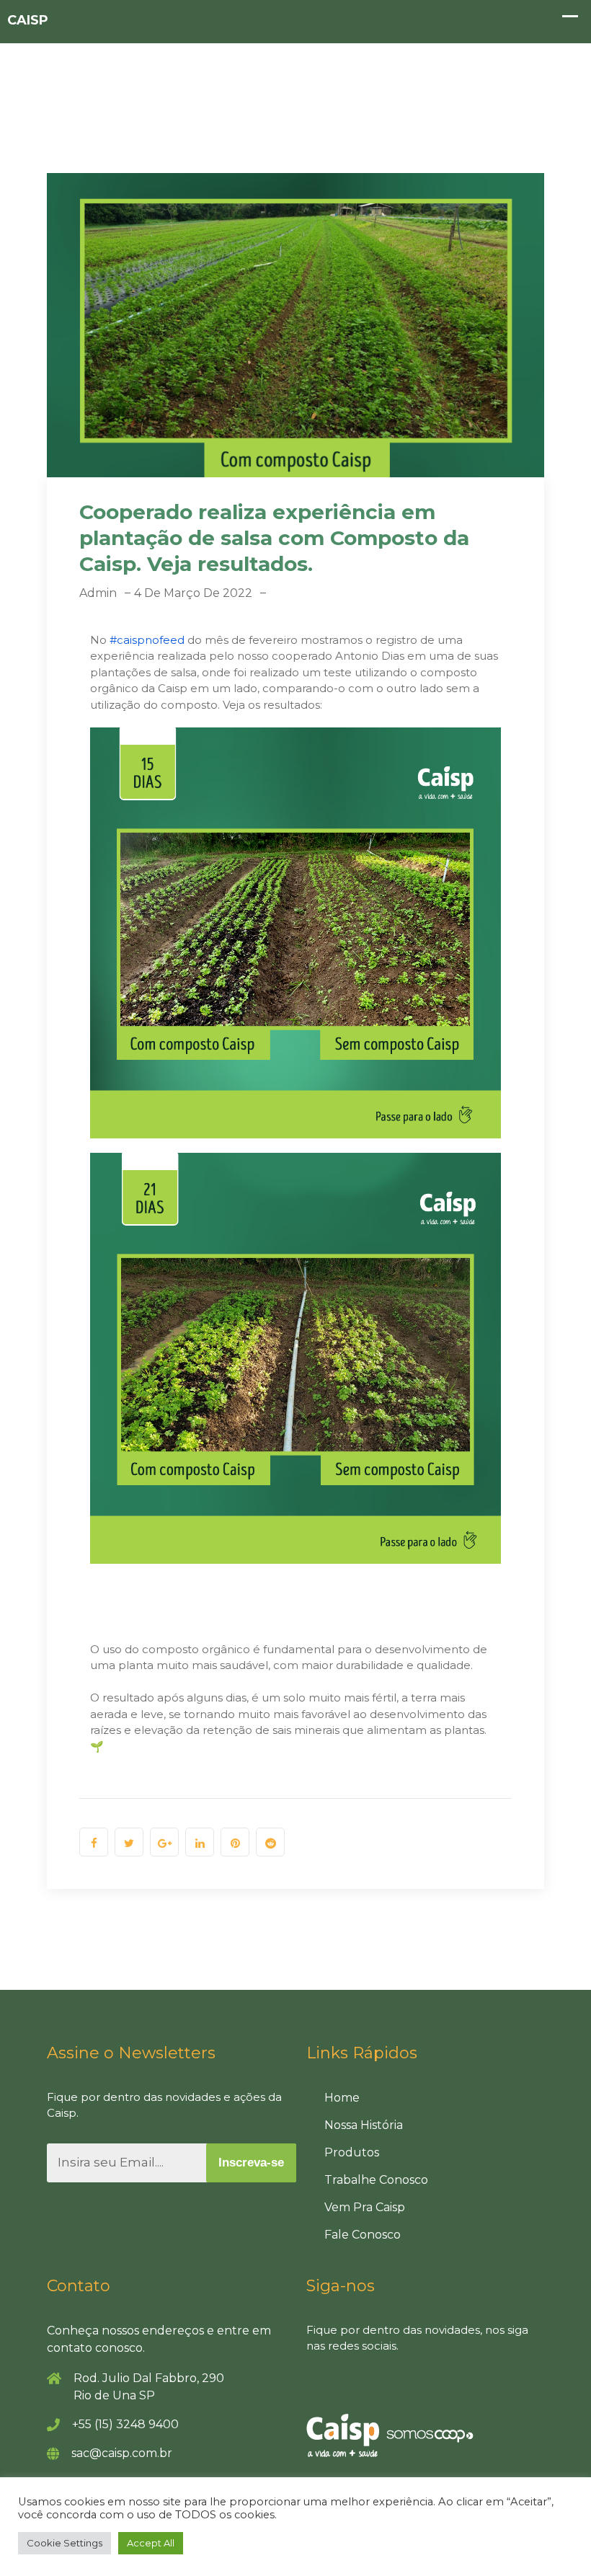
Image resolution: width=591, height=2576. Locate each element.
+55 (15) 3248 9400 (125, 2424)
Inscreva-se (251, 2163)
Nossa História (364, 2125)
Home (342, 2098)
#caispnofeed (147, 640)
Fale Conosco (363, 2235)
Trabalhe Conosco (376, 2180)
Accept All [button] (151, 2543)
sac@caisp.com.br (122, 2453)
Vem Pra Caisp (365, 2207)
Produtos (352, 2152)
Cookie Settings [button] (65, 2543)
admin (98, 593)
